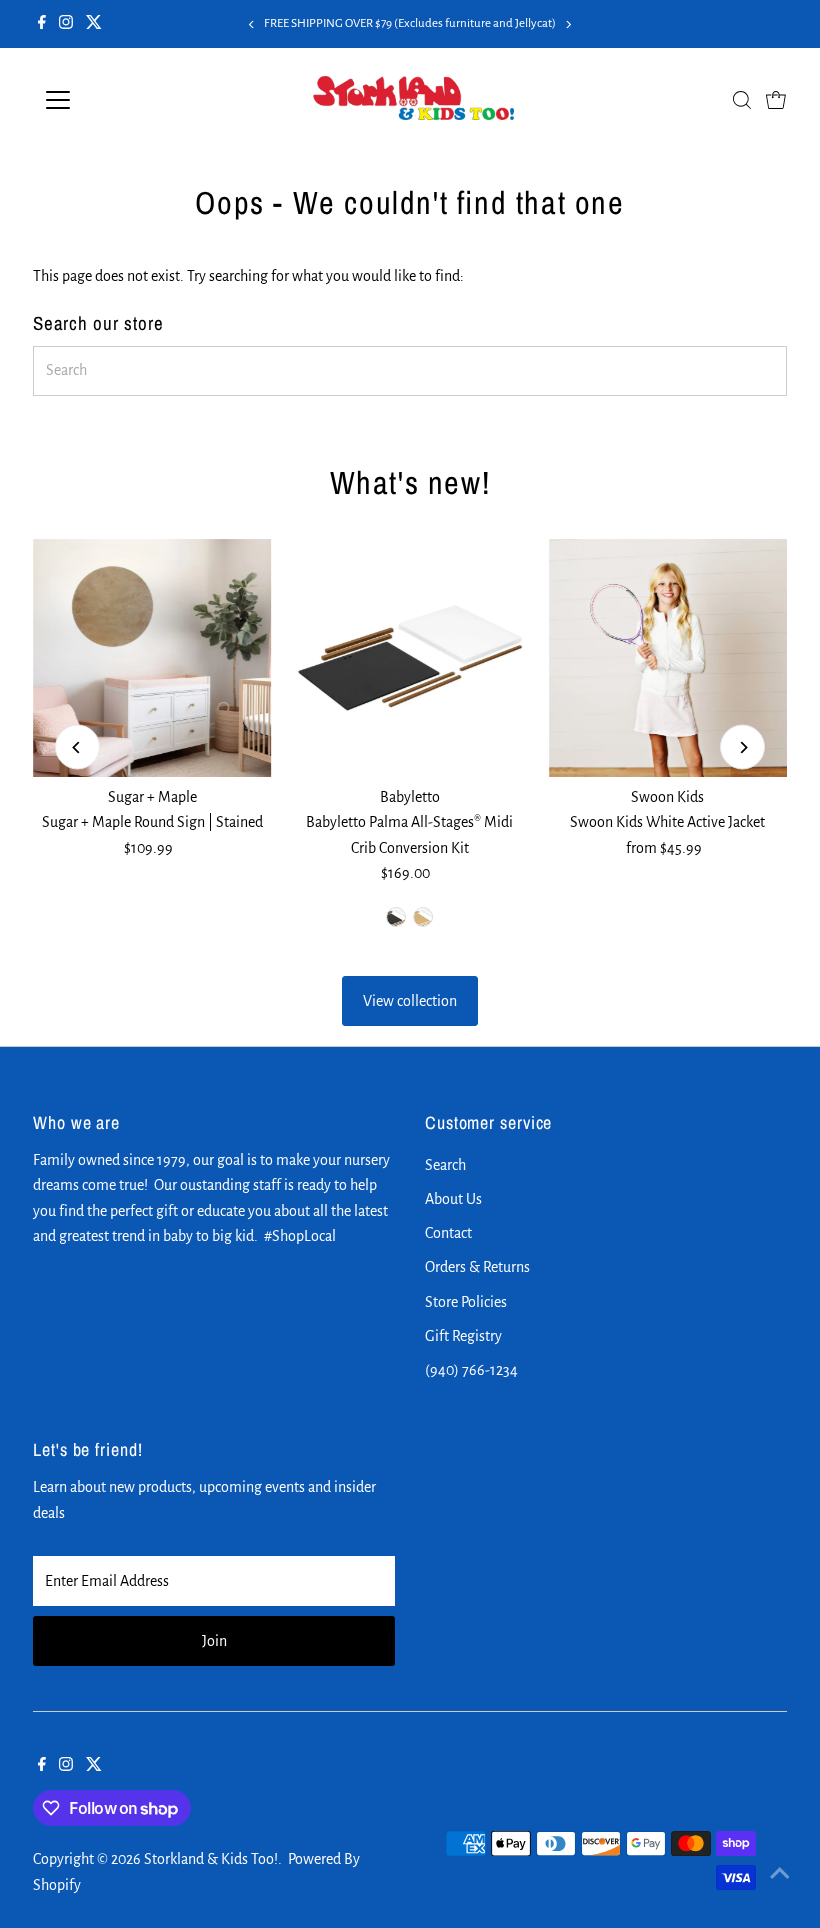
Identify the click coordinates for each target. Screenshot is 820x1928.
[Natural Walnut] (396, 917)
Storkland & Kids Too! (211, 1859)
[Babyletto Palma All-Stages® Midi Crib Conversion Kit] (410, 658)
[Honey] (423, 917)
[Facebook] (42, 24)
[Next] (568, 24)
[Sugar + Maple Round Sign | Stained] (152, 658)
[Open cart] (776, 100)
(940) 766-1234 (471, 1370)
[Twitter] (94, 24)
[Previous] (251, 24)
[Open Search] (742, 100)
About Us (453, 1199)
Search (445, 1165)
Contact (448, 1233)
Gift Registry (463, 1336)
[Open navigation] (122, 100)
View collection (410, 1001)
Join (214, 1641)
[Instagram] (66, 24)
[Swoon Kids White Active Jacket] (668, 658)
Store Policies (466, 1302)
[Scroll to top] (780, 1873)
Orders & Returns (477, 1267)
